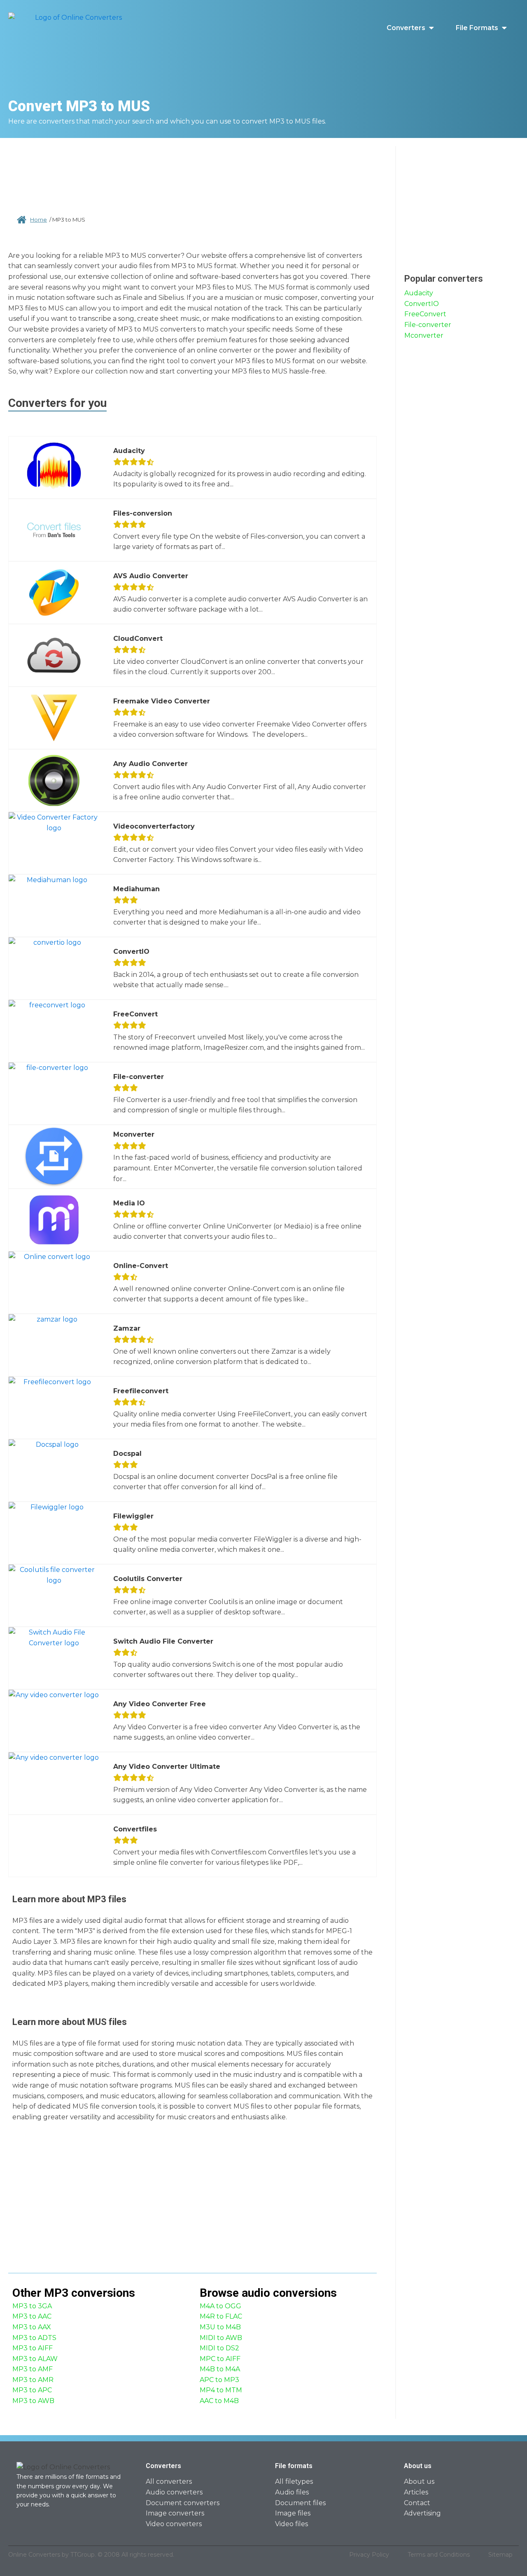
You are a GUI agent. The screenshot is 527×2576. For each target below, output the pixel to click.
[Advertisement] (193, 173)
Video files (291, 2524)
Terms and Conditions (439, 2555)
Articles (416, 2492)
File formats (477, 28)
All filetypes (294, 2481)
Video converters (174, 2524)
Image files (293, 2513)
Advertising (422, 2513)
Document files (300, 2503)
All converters (169, 2481)
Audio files (292, 2492)
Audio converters (174, 2492)
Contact (417, 2503)
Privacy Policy (369, 2555)
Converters (406, 28)
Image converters (175, 2513)
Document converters (183, 2503)
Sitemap (500, 2555)
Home (38, 220)
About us (419, 2481)
